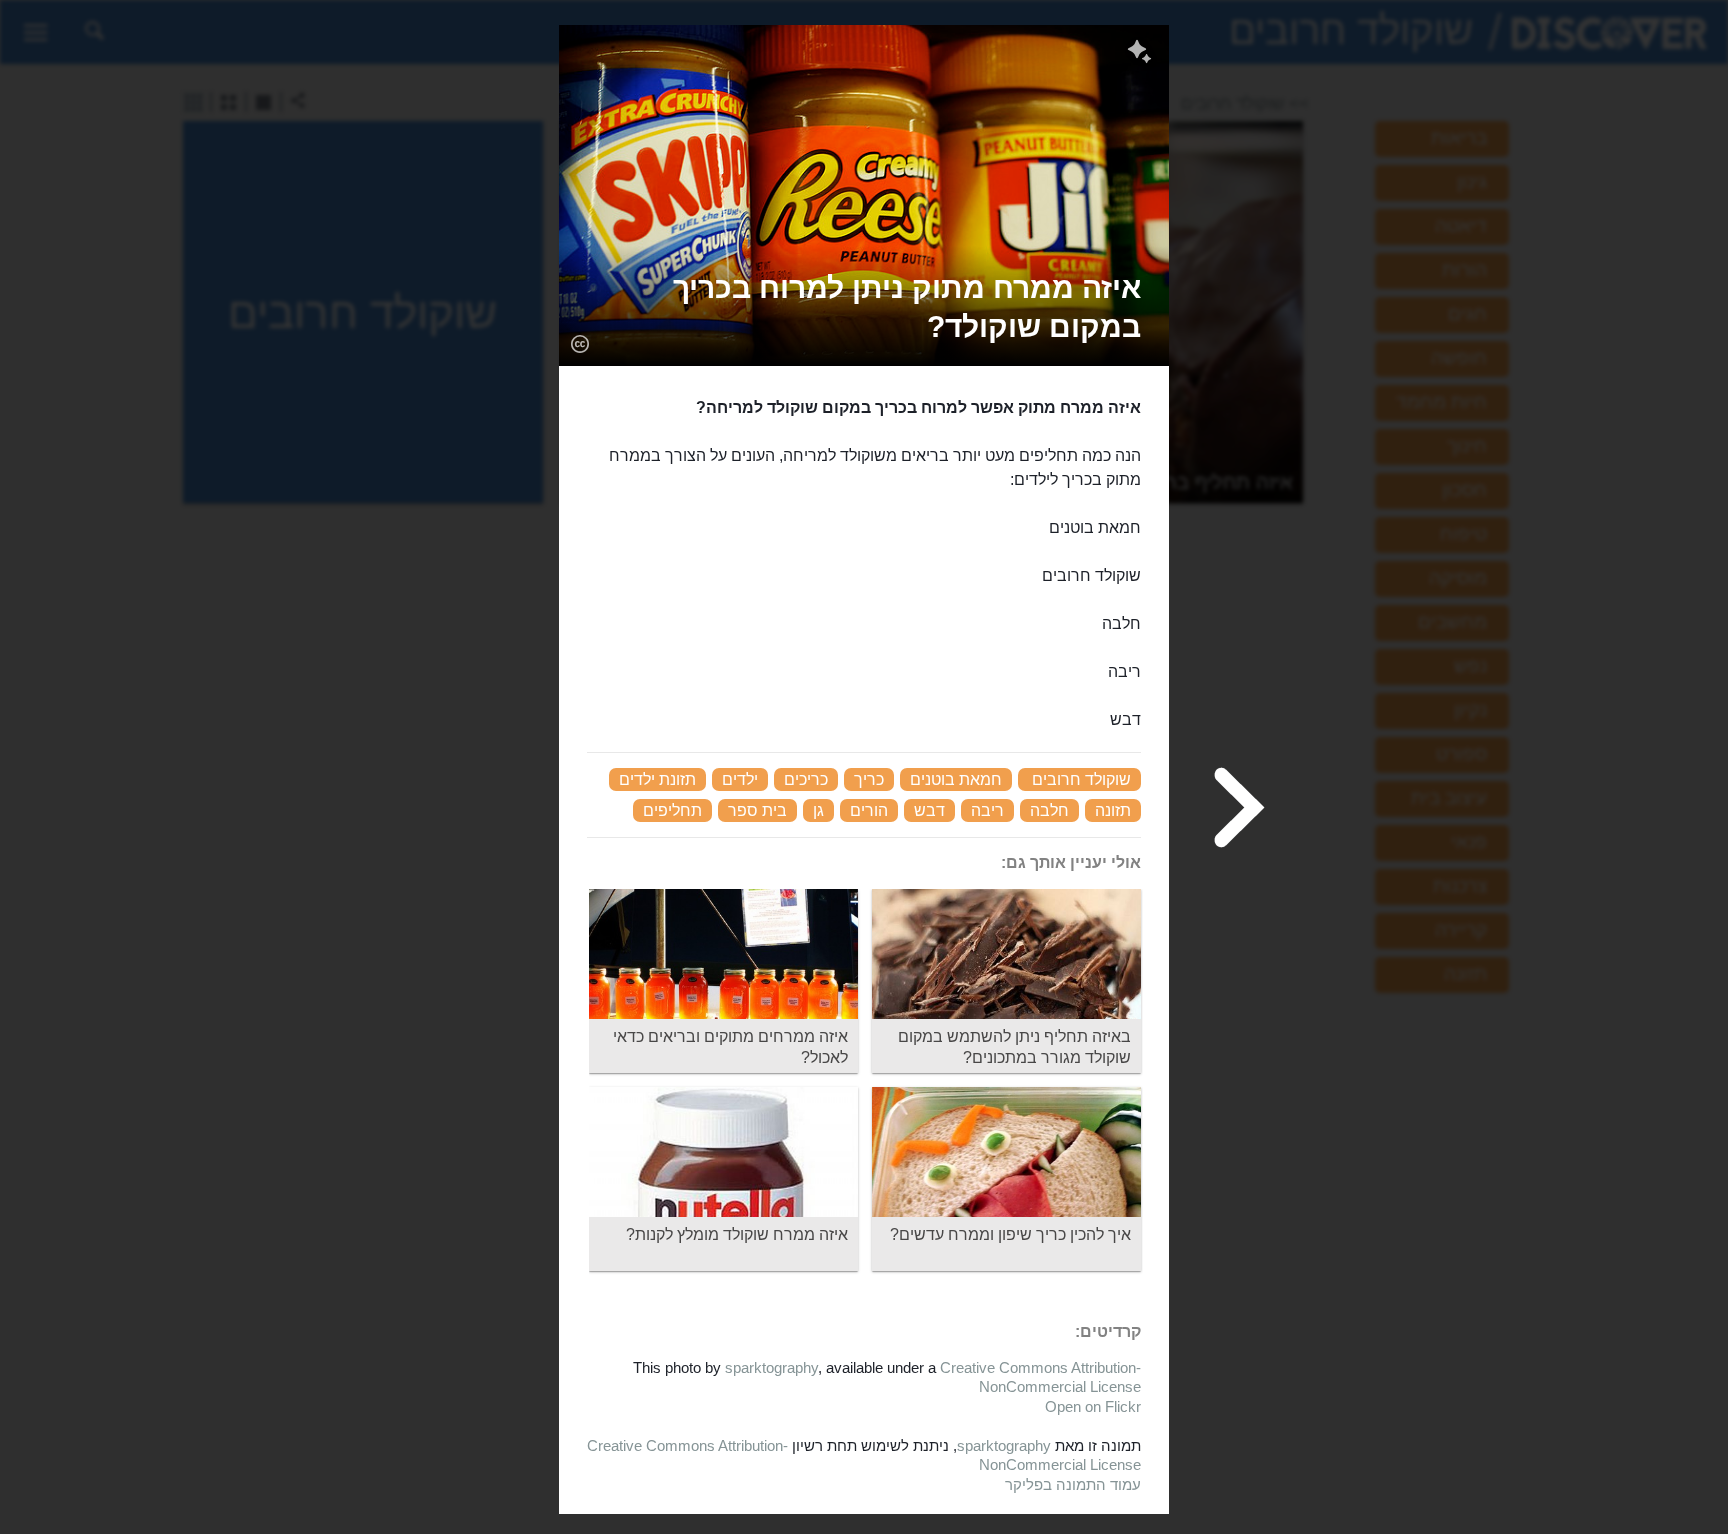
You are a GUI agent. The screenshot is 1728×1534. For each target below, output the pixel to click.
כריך (869, 779)
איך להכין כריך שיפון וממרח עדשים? (1010, 1234)
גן (818, 810)
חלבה (1049, 810)
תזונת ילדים (657, 779)
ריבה (987, 810)
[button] (864, 307)
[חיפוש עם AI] (1139, 54)
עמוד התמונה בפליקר (1073, 1484)
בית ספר (757, 810)
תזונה (1113, 810)
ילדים (740, 779)
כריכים (806, 779)
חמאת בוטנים (956, 779)
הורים (869, 810)
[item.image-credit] (579, 343)
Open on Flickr (1093, 1406)
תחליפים (672, 810)
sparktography (771, 1367)
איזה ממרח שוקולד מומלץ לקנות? (737, 1234)
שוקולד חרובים (1081, 779)
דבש (929, 810)
